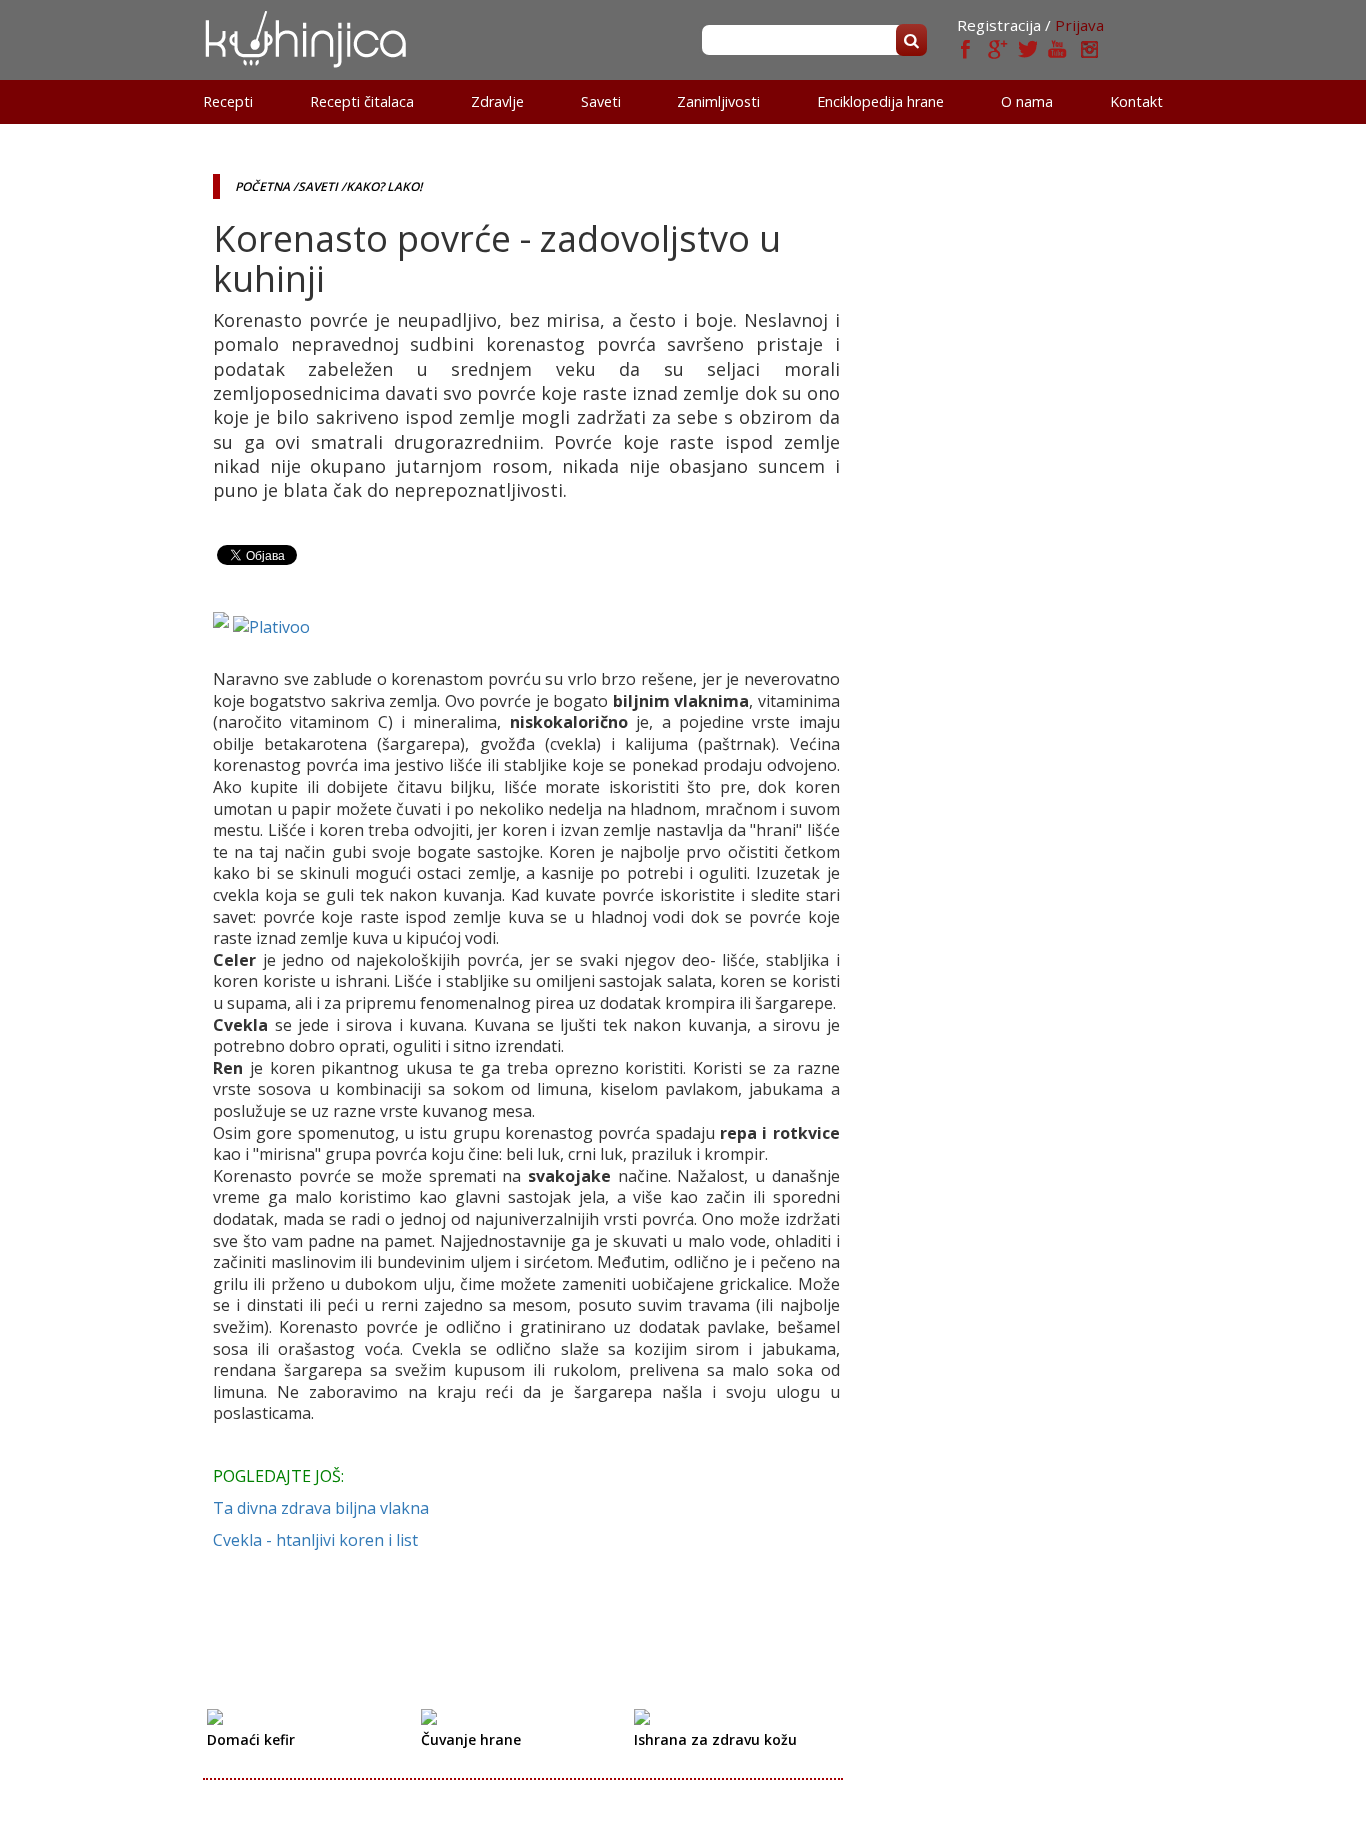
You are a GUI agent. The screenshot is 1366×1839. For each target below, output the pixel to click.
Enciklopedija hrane (880, 101)
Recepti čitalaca (362, 101)
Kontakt (1136, 101)
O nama (1027, 101)
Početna (262, 186)
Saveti (601, 101)
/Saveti (315, 186)
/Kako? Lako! (381, 186)
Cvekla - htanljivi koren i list (315, 1540)
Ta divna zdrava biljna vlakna (321, 1508)
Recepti (228, 101)
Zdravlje (497, 101)
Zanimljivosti (718, 101)
